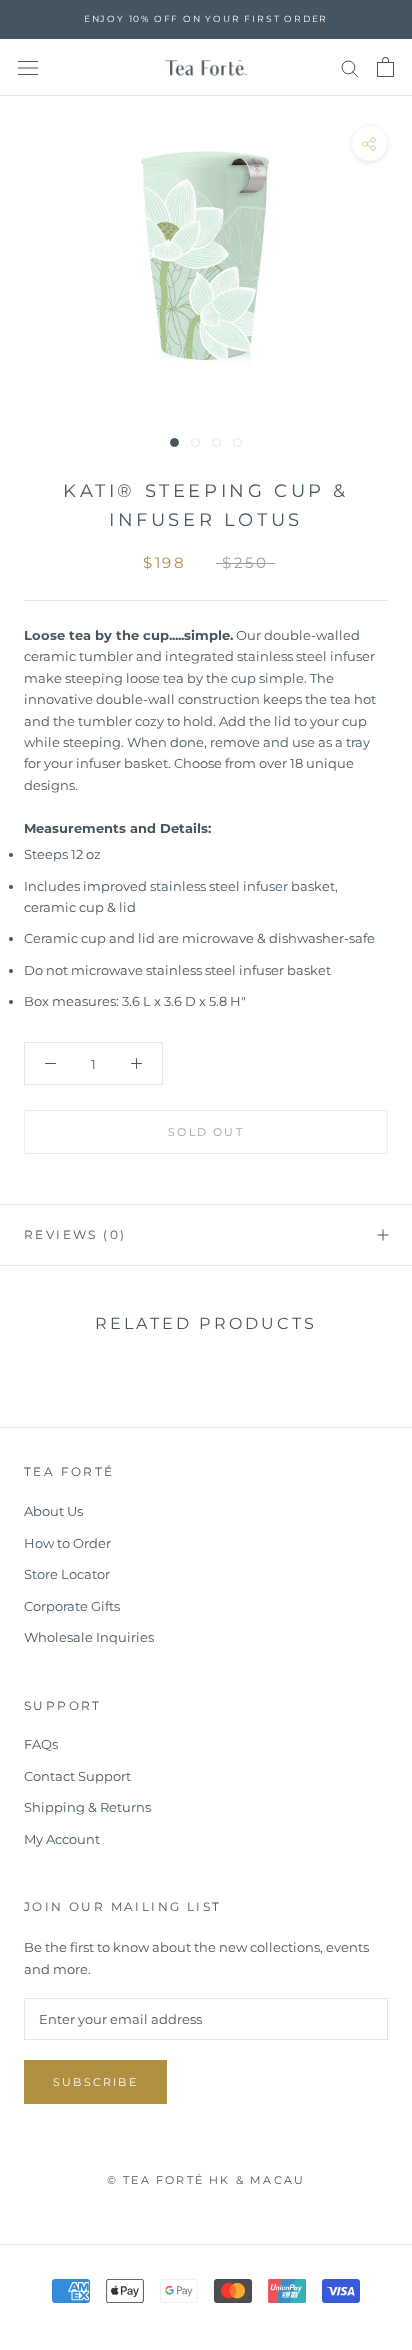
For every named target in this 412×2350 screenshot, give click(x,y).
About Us (53, 1511)
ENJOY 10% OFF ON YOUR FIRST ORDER (206, 18)
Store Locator (67, 1574)
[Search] (350, 67)
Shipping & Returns (87, 1807)
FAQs (41, 1744)
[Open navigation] (28, 67)
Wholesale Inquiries (89, 1637)
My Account (62, 1839)
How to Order (67, 1543)
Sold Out (206, 1132)
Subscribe (95, 2082)
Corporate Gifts (72, 1606)
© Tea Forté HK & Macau (206, 2180)
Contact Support (77, 1776)
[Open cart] (385, 67)
